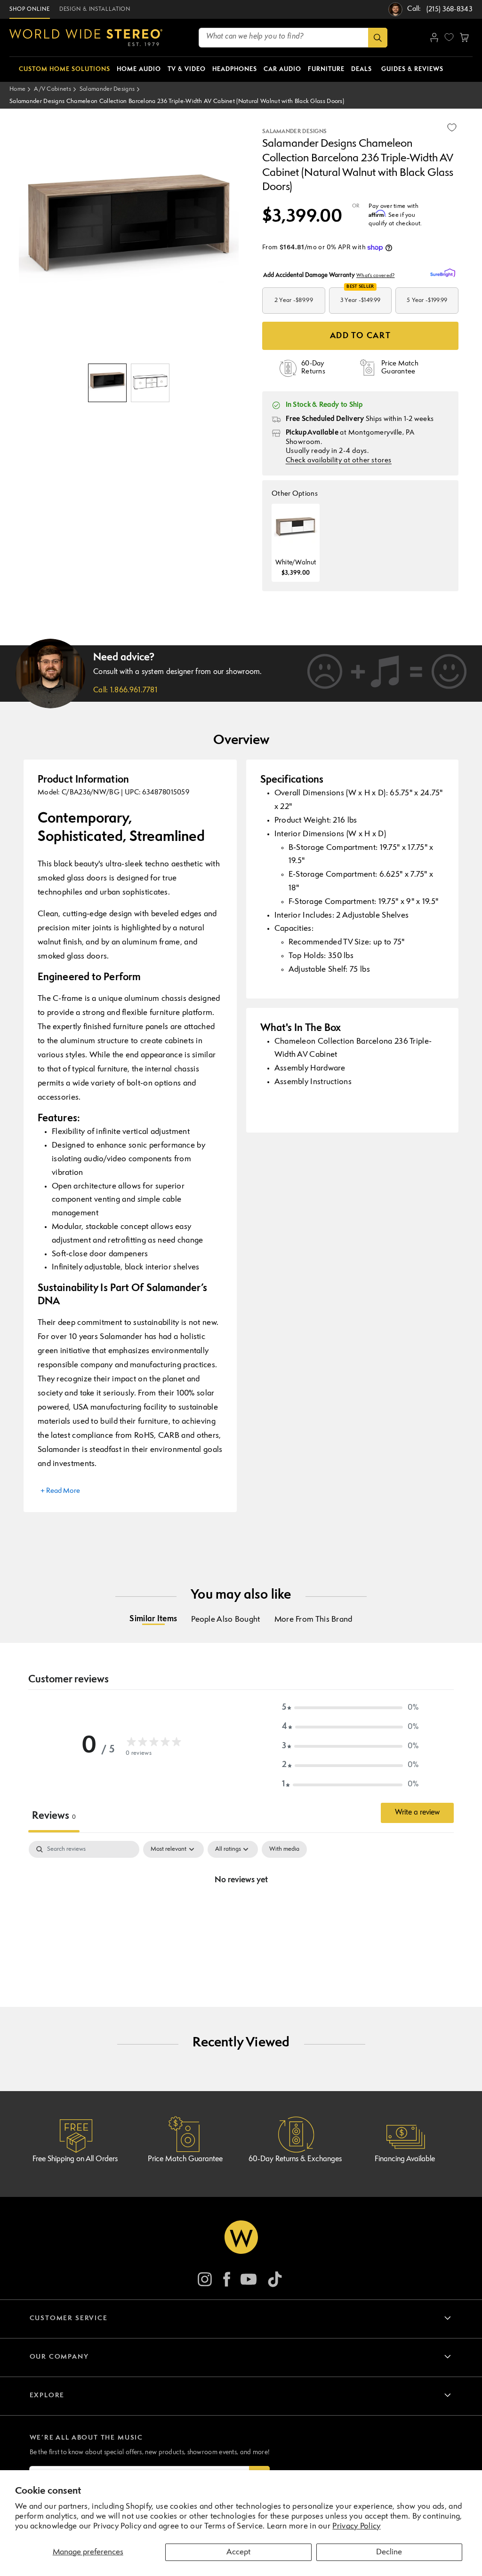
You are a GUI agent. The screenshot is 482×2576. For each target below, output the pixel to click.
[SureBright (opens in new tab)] (444, 273)
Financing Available (405, 2159)
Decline (389, 2552)
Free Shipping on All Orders (75, 2159)
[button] (464, 38)
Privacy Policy (356, 2526)
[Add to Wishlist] (452, 127)
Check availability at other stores (339, 461)
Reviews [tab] (54, 1816)
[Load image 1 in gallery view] (107, 383)
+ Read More (60, 1491)
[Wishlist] (449, 37)
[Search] (378, 38)
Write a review (417, 1813)
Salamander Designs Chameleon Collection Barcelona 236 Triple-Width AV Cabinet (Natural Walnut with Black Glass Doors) (177, 101)
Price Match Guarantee (185, 2159)
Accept (238, 2552)
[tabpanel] (241, 1912)
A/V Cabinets (52, 89)
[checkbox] (284, 1849)
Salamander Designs (107, 89)
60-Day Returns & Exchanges (295, 2159)
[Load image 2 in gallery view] (150, 383)
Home (17, 89)
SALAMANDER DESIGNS (294, 132)
